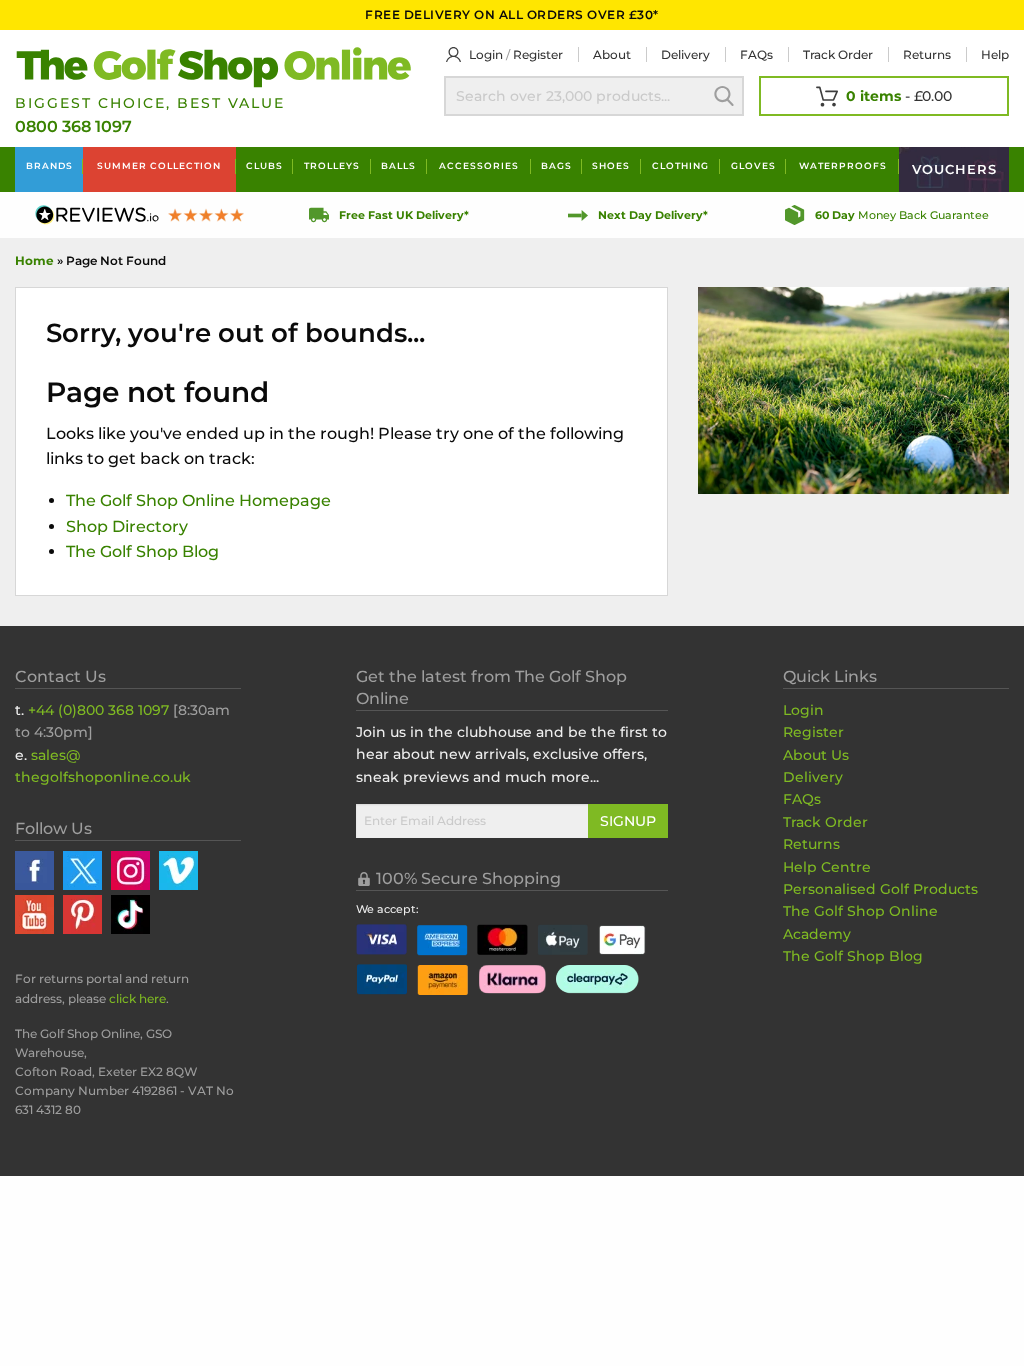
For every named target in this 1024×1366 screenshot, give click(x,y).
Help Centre (827, 867)
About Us (816, 755)
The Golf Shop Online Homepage (198, 500)
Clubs (264, 165)
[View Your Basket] (884, 96)
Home (34, 260)
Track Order (838, 54)
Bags (556, 165)
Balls (398, 165)
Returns (927, 54)
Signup (628, 821)
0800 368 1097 (73, 126)
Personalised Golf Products (880, 889)
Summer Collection (159, 165)
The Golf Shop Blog (142, 551)
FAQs (756, 54)
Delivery (685, 54)
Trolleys (332, 165)
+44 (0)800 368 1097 (98, 710)
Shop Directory (127, 526)
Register (538, 54)
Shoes (611, 165)
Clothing (680, 165)
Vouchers (954, 169)
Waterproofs (843, 165)
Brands (49, 165)
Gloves (753, 165)
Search (724, 96)
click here (137, 998)
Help (995, 54)
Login (486, 54)
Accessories (479, 165)
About (612, 54)
